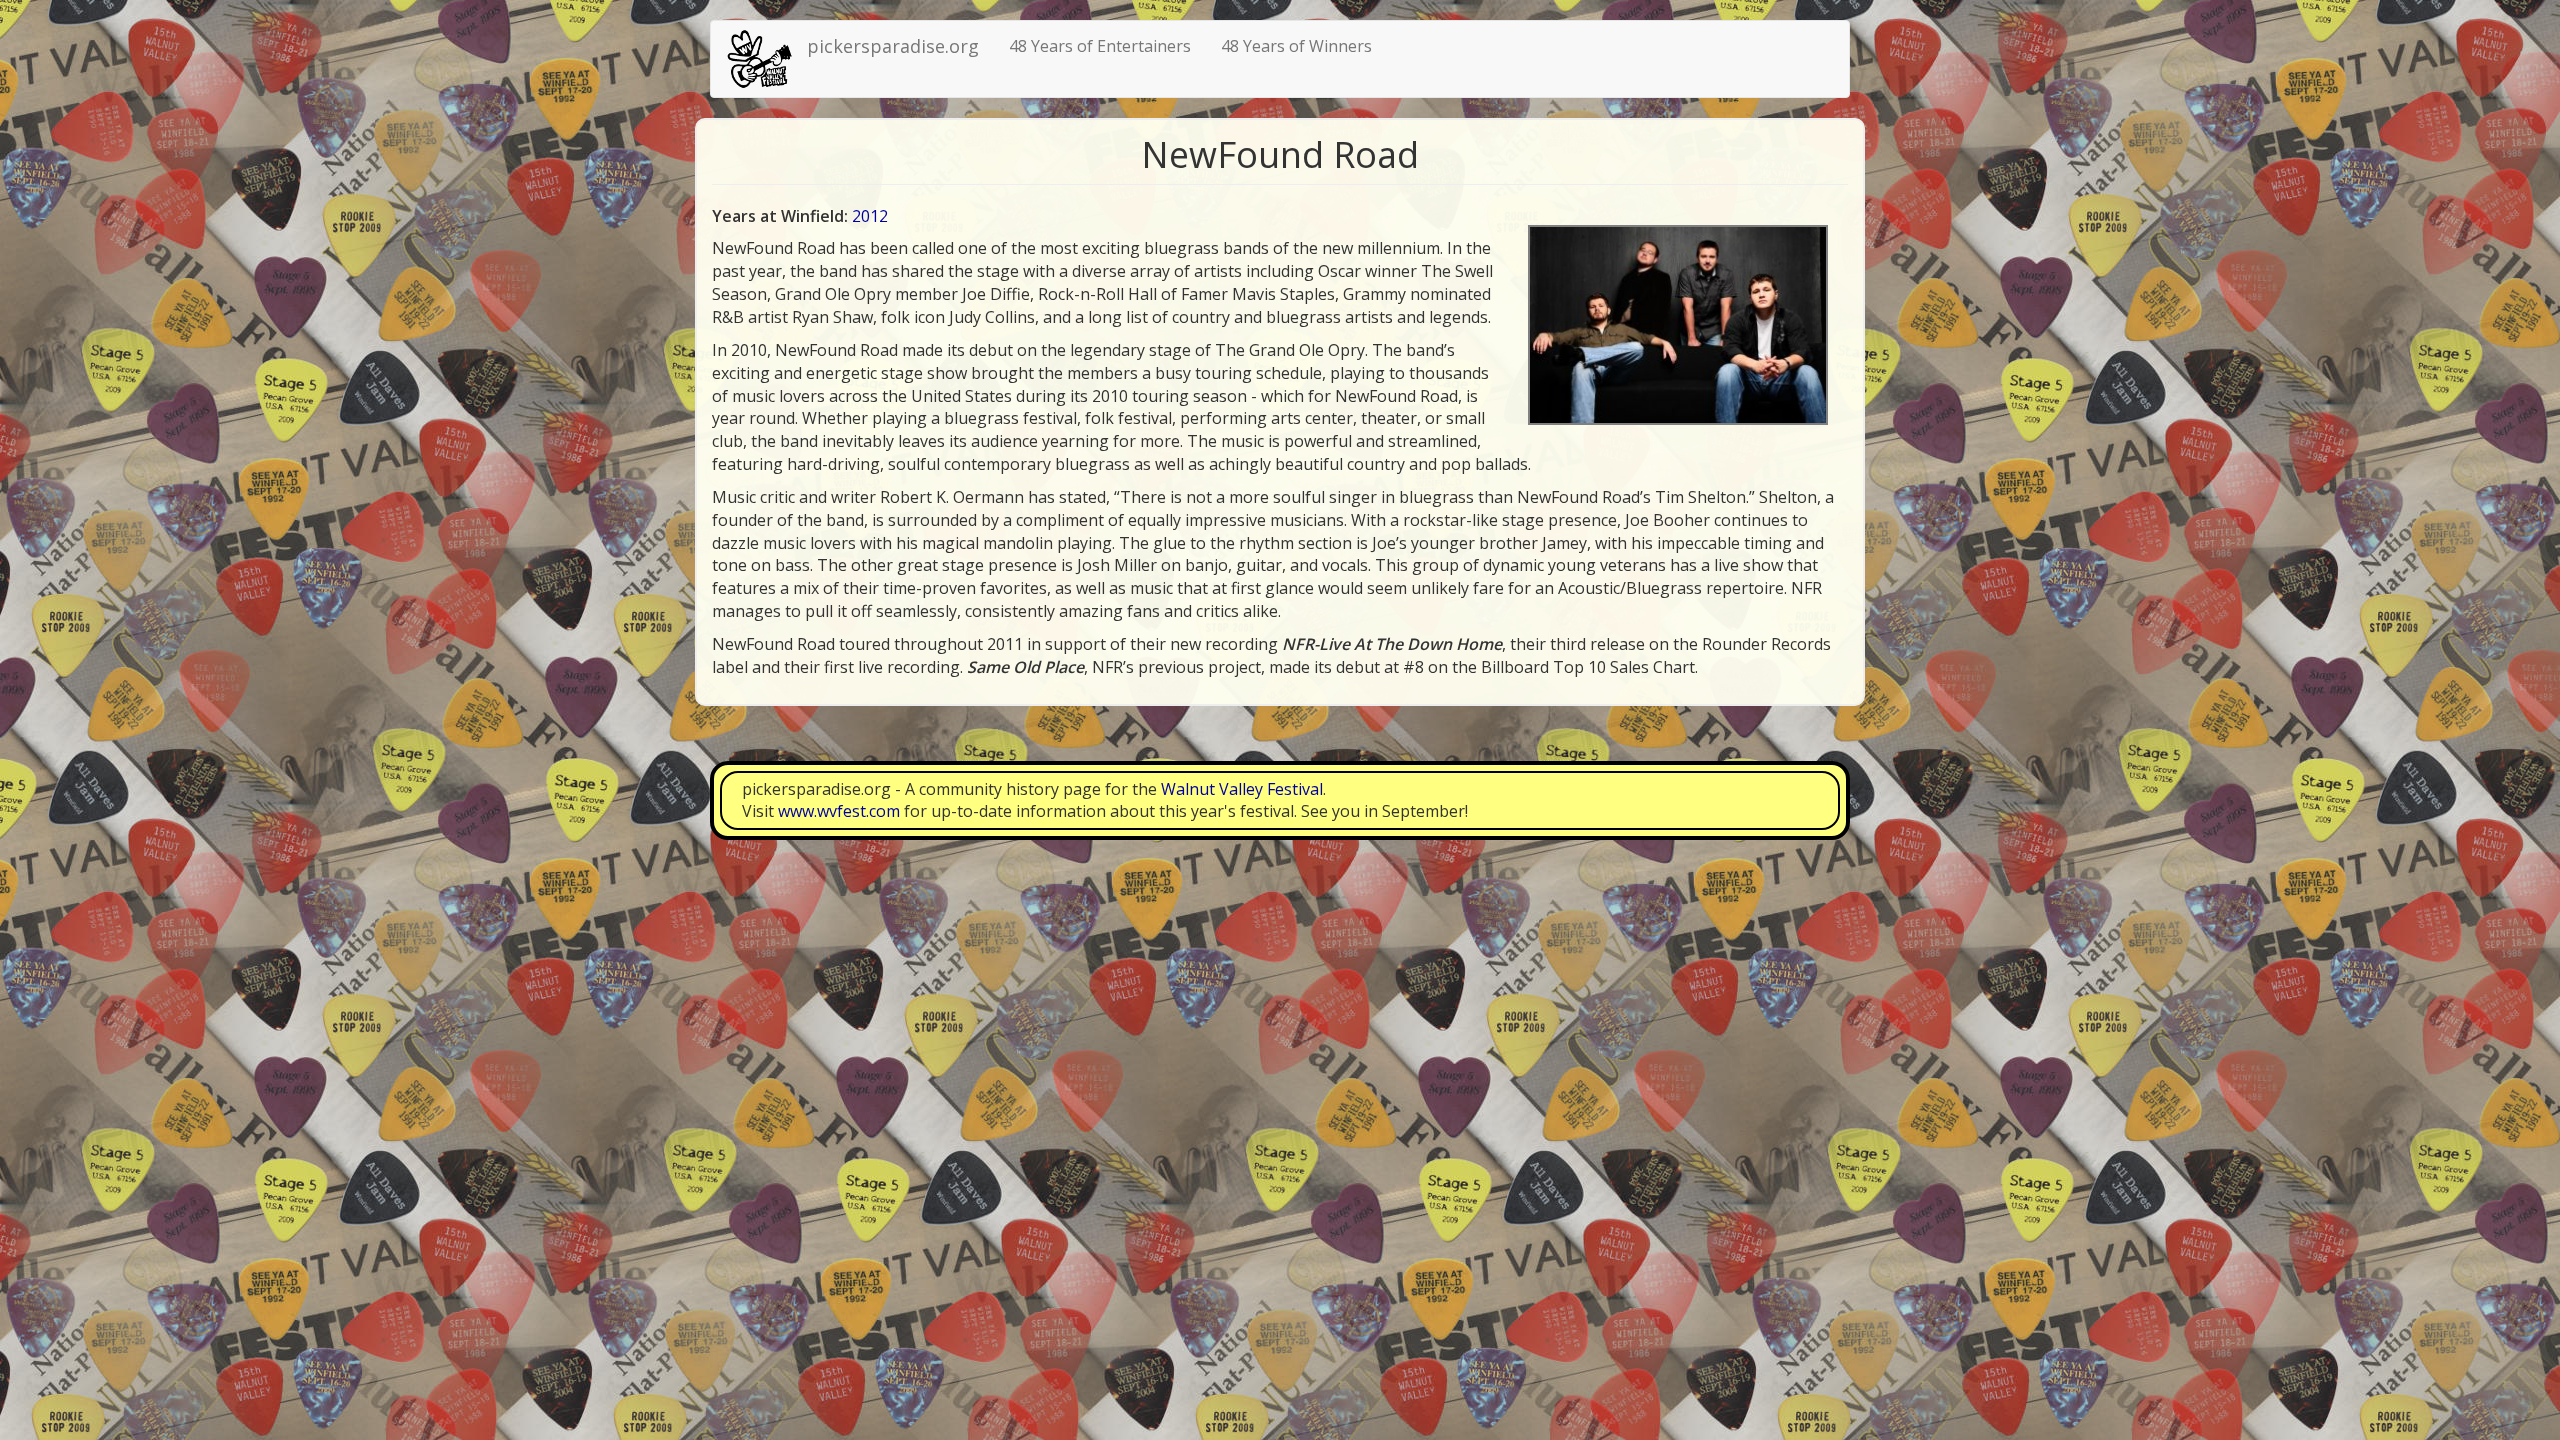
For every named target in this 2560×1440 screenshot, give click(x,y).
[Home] (766, 59)
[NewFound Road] (1678, 325)
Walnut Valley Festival (1242, 789)
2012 (870, 216)
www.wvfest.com (839, 811)
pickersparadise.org (893, 46)
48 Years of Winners (1296, 46)
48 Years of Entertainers (1100, 46)
